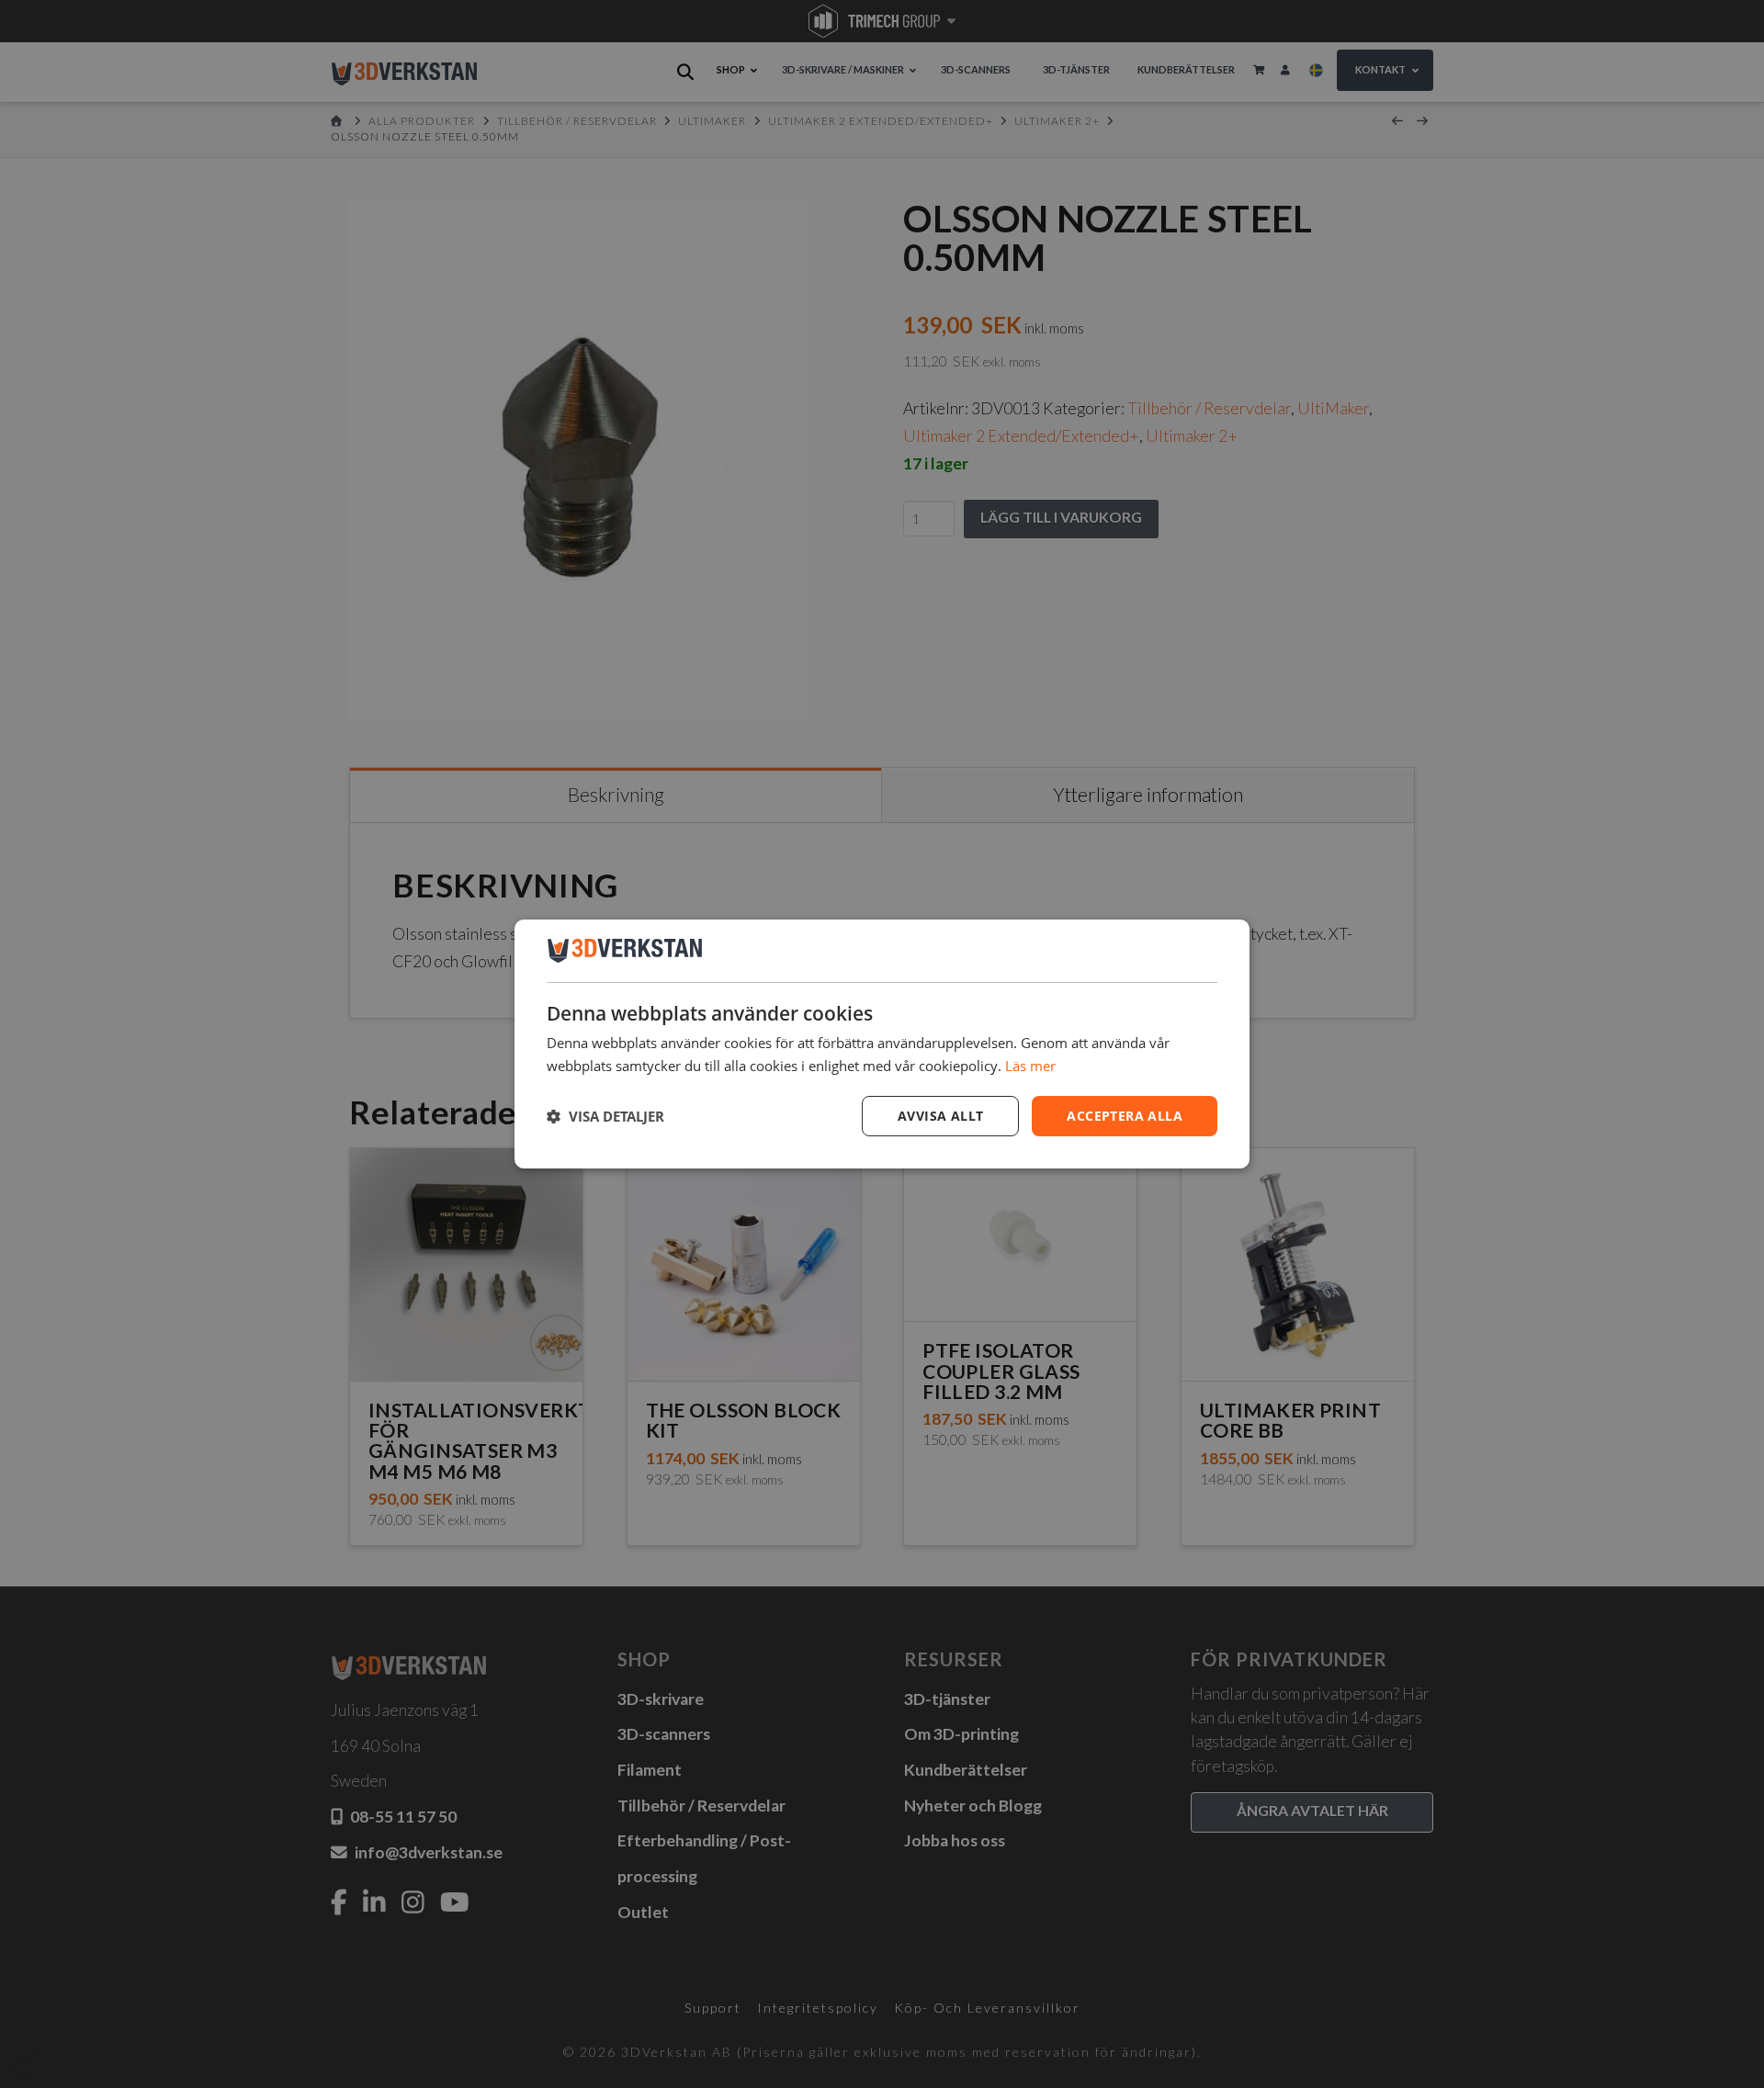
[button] (605, 1116)
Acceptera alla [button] (1125, 1116)
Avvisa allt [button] (940, 1116)
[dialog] (882, 1044)
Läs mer (1030, 1066)
